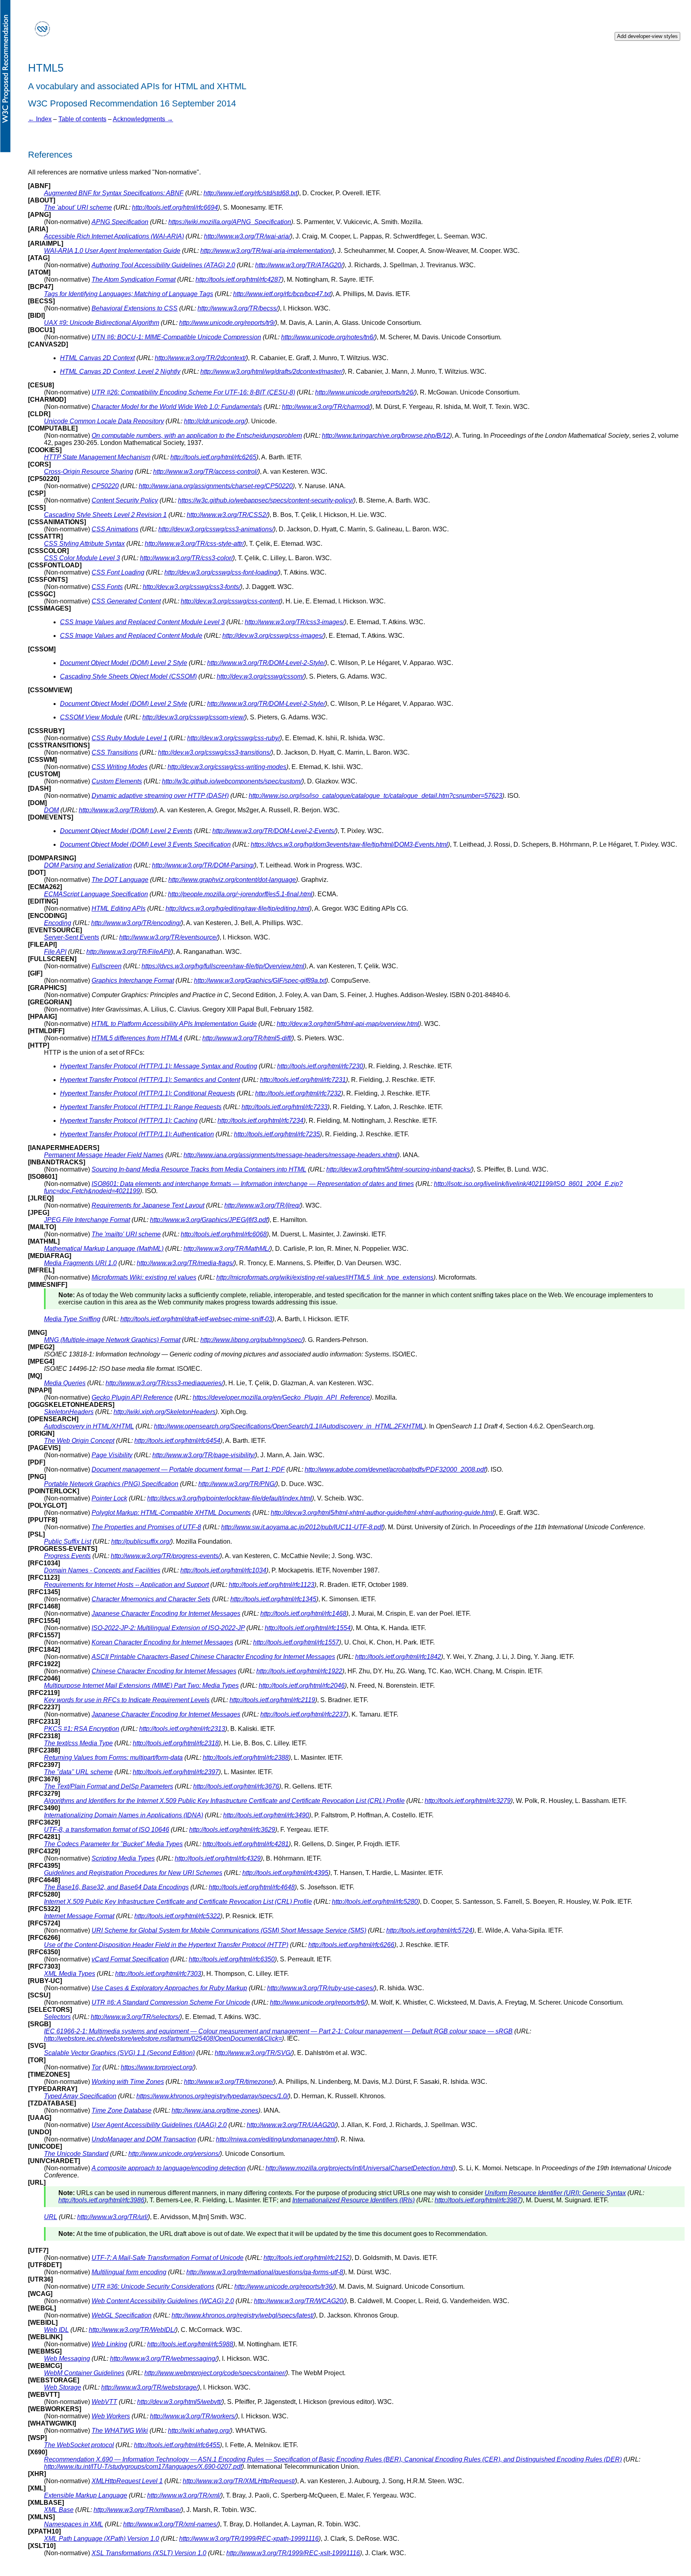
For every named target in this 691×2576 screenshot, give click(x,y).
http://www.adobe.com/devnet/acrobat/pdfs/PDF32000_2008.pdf (395, 1469)
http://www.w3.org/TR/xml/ (184, 2495)
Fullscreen (107, 966)
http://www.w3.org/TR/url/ (113, 2217)
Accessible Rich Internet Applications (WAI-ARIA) (114, 236)
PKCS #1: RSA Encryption (82, 1729)
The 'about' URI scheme (78, 207)
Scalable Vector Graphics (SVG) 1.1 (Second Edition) (119, 2053)
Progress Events (67, 1556)
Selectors (57, 2017)
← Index (40, 119)
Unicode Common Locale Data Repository (104, 421)
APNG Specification (120, 222)
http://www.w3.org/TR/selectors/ (135, 2017)
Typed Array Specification (80, 2096)
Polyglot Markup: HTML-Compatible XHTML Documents (171, 1513)
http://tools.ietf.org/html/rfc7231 (303, 1080)
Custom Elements (117, 781)
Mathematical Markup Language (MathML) (104, 1249)
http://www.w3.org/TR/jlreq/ (262, 1205)
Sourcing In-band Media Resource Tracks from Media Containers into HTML (199, 1169)
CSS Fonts (107, 587)
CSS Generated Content (126, 601)
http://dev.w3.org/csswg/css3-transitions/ (215, 752)
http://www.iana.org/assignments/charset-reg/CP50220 (216, 486)
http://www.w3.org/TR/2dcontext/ (200, 358)
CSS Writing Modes (120, 767)
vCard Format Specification (130, 1959)
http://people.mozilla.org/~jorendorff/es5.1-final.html (240, 894)
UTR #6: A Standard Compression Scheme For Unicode (171, 2002)
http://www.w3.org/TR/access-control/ (206, 472)
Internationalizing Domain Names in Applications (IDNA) (124, 1815)
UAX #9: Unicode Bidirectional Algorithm (102, 323)
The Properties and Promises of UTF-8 (146, 1527)
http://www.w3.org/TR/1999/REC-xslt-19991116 (293, 2553)
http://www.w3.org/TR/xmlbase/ (137, 2510)
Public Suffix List (68, 1541)
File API (55, 952)
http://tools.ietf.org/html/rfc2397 (176, 1772)
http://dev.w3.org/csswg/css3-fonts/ (192, 587)
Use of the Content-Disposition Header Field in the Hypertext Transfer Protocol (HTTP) (166, 1945)
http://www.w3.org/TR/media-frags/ (185, 1263)
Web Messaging (67, 2359)
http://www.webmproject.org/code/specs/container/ (215, 2373)
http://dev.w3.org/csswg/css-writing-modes (227, 767)
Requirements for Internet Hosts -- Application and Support (126, 1585)
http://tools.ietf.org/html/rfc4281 (246, 1844)
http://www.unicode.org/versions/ (174, 2154)
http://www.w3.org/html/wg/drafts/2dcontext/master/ (272, 372)
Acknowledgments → (143, 119)
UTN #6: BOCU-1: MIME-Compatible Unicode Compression (176, 337)
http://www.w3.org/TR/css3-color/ (186, 558)
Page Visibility (112, 1455)
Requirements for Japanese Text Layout (148, 1205)
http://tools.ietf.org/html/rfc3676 (236, 1786)
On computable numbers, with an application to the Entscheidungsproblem (197, 436)
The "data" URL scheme (78, 1772)
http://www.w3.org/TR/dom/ (117, 810)
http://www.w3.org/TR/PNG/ (237, 1484)
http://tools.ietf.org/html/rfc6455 (177, 2445)
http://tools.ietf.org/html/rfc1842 (398, 1657)
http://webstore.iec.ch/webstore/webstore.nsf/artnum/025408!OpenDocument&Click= (163, 2038)
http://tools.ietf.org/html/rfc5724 (429, 1930)
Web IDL (56, 2330)
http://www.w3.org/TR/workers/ (193, 2416)
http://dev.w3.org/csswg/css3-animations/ (216, 529)
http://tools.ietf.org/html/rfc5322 (177, 1916)
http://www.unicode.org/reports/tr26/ (365, 392)
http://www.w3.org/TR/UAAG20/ (291, 2125)
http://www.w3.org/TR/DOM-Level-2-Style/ (266, 663)
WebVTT (104, 2402)
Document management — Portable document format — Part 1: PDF (188, 1469)
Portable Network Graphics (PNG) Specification (111, 1484)
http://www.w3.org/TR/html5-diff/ (247, 1038)
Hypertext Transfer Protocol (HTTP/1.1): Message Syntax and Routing (159, 1066)
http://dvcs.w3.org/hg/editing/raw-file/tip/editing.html (238, 908)
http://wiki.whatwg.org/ (199, 2431)
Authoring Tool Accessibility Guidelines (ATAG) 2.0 (163, 265)
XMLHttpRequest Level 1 (127, 2481)
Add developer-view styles (647, 36)
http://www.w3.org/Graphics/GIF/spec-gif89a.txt (260, 981)
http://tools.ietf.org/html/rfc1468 (303, 1614)
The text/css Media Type (78, 1743)
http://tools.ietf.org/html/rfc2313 (182, 1729)
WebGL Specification (122, 2315)
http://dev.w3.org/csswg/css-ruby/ (234, 738)
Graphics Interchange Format (133, 981)
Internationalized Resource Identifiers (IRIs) (353, 2200)
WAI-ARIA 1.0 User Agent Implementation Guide (112, 251)
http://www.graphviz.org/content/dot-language (232, 880)
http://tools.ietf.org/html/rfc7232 (298, 1093)
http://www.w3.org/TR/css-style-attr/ (194, 544)
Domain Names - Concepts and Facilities (102, 1570)
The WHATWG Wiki (120, 2431)
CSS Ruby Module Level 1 (129, 738)
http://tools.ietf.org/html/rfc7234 (261, 1121)
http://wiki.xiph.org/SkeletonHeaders (165, 1412)
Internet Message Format (79, 1916)
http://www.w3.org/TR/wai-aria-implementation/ (266, 251)
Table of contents (82, 119)
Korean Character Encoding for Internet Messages (162, 1642)
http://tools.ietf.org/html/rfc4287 (239, 279)
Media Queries (65, 1383)
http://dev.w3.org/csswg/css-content (231, 601)
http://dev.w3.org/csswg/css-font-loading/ (221, 572)
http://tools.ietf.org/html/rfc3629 (232, 1830)
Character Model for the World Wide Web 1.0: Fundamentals (177, 407)
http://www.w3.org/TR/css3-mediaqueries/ (164, 1383)
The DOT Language (120, 880)
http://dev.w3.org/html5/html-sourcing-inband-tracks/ (399, 1169)
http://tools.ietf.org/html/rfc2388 (246, 1758)
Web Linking (109, 2344)
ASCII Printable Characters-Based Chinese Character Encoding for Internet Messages (213, 1657)
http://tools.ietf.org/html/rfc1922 (299, 1671)
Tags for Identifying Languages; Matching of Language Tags (129, 294)
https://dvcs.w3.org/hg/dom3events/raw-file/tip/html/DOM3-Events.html (349, 844)
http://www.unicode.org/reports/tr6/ (318, 2002)
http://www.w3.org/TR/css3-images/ (295, 622)
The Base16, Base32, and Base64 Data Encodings (116, 1887)
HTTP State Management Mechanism (97, 457)
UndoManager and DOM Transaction (144, 2139)
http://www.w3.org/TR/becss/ (238, 308)
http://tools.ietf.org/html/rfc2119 (272, 1700)
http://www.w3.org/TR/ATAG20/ (299, 265)
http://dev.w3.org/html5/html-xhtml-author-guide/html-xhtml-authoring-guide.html (382, 1513)
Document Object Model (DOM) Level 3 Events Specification (145, 844)
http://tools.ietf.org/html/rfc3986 (101, 2200)
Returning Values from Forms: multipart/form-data (113, 1758)
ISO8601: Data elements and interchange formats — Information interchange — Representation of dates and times (253, 1184)
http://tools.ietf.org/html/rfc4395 (285, 1873)
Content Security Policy (125, 500)
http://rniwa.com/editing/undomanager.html (276, 2139)
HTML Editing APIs (119, 908)
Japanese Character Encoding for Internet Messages (166, 1614)
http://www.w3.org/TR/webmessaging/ (163, 2359)
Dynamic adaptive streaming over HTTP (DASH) (160, 796)
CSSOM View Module (91, 717)
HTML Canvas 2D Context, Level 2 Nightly (120, 372)
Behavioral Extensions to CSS (135, 308)
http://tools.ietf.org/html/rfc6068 (224, 1234)
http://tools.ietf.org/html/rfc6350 (232, 1959)
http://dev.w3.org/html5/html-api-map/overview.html (348, 1024)
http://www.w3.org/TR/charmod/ (326, 407)
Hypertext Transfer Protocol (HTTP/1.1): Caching (129, 1121)
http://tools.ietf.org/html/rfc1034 (223, 1570)
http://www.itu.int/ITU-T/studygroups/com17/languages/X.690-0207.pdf (143, 2467)
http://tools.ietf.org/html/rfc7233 (285, 1107)
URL (51, 2217)
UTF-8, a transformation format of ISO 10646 (107, 1830)
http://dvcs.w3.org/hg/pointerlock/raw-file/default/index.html (230, 1498)
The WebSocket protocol (79, 2445)
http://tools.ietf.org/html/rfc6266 (351, 1945)
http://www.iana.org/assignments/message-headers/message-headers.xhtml (291, 1155)
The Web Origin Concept (79, 1441)
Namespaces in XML (74, 2524)
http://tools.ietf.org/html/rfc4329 (218, 1858)
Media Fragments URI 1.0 (80, 1263)
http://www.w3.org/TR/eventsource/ (168, 937)
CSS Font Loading (118, 572)
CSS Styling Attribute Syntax (84, 544)
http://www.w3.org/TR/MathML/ (227, 1249)
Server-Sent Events (72, 937)
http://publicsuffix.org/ (141, 1541)
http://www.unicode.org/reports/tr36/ (284, 2287)
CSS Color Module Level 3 (82, 558)
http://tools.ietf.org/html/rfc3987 (478, 2200)
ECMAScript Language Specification (96, 894)
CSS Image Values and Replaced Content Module (131, 636)
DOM (51, 810)
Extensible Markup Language (86, 2495)
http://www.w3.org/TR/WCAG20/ (299, 2301)
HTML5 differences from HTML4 (137, 1038)
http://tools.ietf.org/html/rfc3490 (266, 1815)
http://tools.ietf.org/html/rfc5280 (375, 1902)
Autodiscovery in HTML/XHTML (89, 1426)
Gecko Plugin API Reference (132, 1397)
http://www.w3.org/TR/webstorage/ (150, 2387)
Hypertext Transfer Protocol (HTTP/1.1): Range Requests (141, 1107)
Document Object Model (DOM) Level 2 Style (124, 663)
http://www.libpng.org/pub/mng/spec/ (252, 1340)
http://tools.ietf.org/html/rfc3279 (468, 1801)
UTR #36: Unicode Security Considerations (153, 2287)
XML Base (59, 2510)
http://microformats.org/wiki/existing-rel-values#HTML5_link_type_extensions (325, 1277)
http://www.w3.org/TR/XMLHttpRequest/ (239, 2481)
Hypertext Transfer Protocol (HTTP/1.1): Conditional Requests (148, 1093)
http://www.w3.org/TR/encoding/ (136, 923)
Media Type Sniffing (72, 1319)
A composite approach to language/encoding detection (169, 2168)
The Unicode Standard (76, 2154)
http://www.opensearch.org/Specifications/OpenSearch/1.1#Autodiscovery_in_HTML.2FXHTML (289, 1426)
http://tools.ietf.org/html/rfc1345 (273, 1599)
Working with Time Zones (128, 2082)
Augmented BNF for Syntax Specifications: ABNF (114, 193)
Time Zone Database (122, 2110)
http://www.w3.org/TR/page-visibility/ (204, 1455)
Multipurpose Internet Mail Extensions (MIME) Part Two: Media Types (141, 1686)
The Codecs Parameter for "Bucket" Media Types (113, 1844)
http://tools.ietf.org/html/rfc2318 (176, 1743)
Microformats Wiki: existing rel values (144, 1277)
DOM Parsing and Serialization (88, 865)
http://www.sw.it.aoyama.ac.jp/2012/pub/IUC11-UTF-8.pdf (302, 1527)
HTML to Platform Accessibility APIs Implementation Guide (174, 1024)
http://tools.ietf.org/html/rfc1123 (272, 1585)
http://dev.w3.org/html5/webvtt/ (180, 2402)
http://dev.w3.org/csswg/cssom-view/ (194, 717)
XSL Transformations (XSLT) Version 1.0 (149, 2553)
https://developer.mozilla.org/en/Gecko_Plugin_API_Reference (281, 1397)
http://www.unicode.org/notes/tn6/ (328, 337)
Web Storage (63, 2387)
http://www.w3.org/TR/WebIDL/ (132, 2330)
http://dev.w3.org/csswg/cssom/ (260, 676)
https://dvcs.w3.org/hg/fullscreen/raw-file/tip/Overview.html (223, 966)
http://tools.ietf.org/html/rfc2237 (303, 1714)
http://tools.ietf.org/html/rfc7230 (320, 1066)
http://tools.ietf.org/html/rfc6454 (177, 1441)
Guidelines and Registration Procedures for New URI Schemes (133, 1873)
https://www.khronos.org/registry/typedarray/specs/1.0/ (212, 2096)
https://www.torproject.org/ (157, 2067)
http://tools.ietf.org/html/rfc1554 (308, 1628)
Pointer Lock (109, 1498)
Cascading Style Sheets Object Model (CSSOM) (128, 676)
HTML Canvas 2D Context (97, 358)
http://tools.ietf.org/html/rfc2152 (307, 2258)
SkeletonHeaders (69, 1412)
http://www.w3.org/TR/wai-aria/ (247, 236)
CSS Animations (115, 529)
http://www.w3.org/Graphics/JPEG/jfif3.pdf (209, 1220)
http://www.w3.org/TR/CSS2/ (227, 515)
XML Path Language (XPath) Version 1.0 (102, 2539)
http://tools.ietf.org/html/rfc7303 (158, 1974)
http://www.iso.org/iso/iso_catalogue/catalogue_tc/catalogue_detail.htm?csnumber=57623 (375, 796)
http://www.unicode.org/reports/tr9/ (227, 323)
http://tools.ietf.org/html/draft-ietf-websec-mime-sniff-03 (196, 1319)
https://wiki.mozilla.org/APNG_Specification (230, 222)
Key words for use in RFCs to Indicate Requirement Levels (127, 1700)
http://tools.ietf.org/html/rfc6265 (213, 457)
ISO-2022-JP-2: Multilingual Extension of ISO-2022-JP (168, 1628)
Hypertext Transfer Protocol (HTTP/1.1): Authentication (137, 1134)
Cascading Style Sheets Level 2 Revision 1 (105, 515)
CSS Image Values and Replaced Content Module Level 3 (142, 622)
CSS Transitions (115, 752)
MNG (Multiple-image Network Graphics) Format (112, 1340)
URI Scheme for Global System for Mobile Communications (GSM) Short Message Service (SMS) (229, 1930)
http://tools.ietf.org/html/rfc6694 (175, 207)
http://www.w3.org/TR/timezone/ (229, 2082)
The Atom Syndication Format (134, 279)
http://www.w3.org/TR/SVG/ (253, 2053)
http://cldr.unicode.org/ (215, 421)
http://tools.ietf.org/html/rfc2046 (302, 1686)
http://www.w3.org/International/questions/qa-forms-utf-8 (265, 2272)
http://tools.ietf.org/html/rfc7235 (277, 1134)
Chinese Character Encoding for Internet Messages (164, 1671)
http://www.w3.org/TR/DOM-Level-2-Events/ (274, 831)
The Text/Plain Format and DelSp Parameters (109, 1786)
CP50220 (105, 486)
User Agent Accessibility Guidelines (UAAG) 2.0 (159, 2125)
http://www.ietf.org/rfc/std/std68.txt (250, 193)
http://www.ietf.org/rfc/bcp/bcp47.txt (282, 294)
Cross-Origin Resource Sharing (89, 472)
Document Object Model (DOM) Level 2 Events (126, 831)
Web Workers (111, 2416)
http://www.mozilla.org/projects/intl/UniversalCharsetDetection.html (359, 2168)
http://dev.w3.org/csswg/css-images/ (273, 636)
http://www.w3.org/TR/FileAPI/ (129, 952)
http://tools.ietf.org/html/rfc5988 (190, 2344)
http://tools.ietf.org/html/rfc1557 (296, 1642)
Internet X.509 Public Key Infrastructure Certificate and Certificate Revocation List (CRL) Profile (178, 1902)
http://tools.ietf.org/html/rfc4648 (252, 1887)
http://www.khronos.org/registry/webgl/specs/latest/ (243, 2315)
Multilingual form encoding (129, 2272)
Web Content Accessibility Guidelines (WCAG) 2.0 (163, 2301)
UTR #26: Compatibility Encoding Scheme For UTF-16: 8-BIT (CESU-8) (193, 392)
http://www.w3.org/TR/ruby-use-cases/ (321, 1988)
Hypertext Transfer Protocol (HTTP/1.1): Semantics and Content (150, 1080)
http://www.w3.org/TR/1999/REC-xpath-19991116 (249, 2539)
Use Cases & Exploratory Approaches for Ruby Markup (169, 1988)
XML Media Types (70, 1974)
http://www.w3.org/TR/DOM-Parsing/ (203, 865)
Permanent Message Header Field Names (104, 1155)
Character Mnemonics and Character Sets (151, 1599)
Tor (96, 2067)
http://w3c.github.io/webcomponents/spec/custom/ (232, 781)
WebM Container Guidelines (84, 2373)
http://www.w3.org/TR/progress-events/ (165, 1556)
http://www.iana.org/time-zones (215, 2110)
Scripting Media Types (123, 1858)
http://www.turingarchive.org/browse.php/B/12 (386, 436)
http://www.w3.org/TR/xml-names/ (171, 2524)
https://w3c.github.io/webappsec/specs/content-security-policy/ (266, 500)
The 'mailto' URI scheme (126, 1234)
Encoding (58, 923)
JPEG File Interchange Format (87, 1220)
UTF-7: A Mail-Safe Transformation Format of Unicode (168, 2258)
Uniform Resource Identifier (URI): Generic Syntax (555, 2193)
